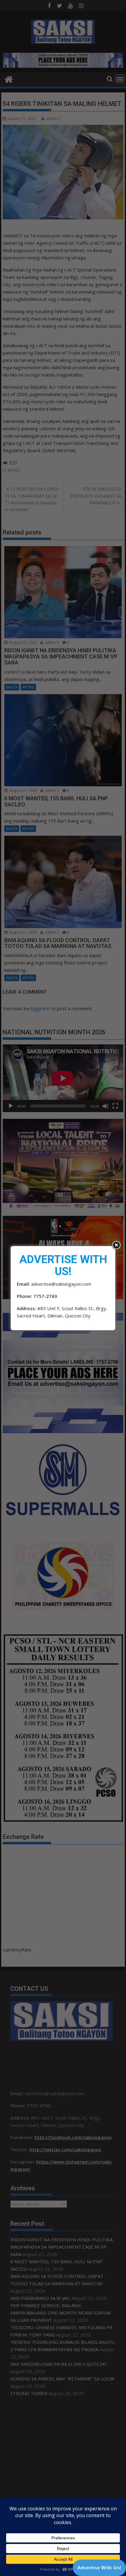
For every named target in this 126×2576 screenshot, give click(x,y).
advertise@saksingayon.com (61, 1284)
